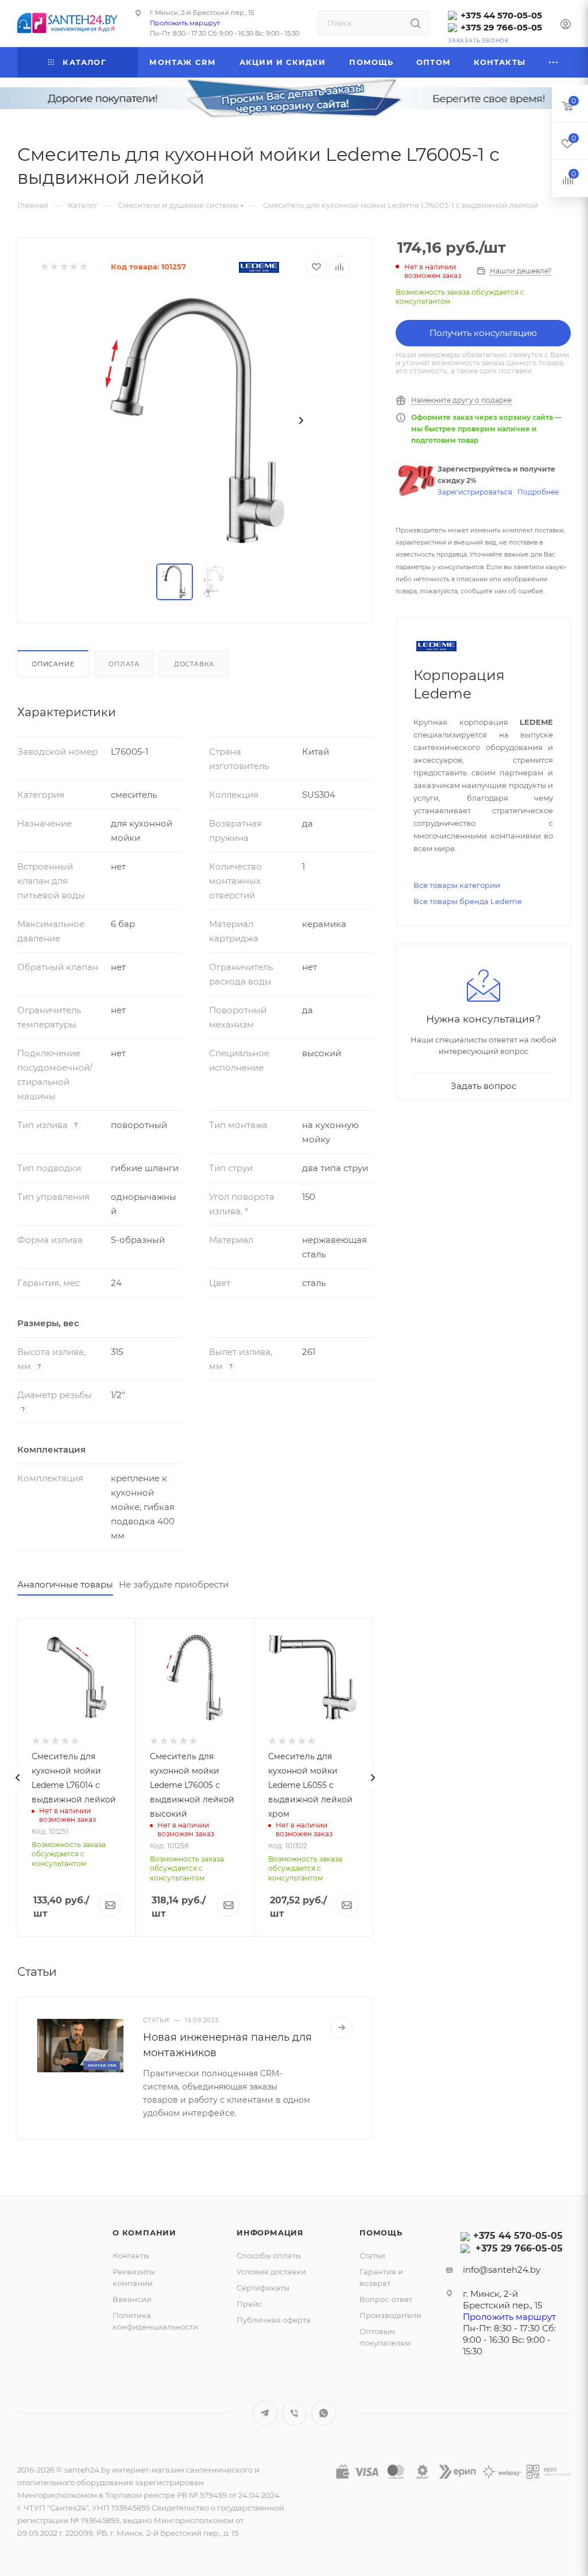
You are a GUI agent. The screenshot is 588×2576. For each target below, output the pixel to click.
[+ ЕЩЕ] (554, 62)
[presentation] (17, 1778)
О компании (144, 2233)
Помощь (381, 2233)
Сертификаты (263, 2288)
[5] (83, 267)
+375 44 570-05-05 (501, 15)
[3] (63, 267)
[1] (44, 267)
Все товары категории (457, 885)
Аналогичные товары (65, 1584)
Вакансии (132, 2299)
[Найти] (415, 23)
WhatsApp (324, 2413)
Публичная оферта (274, 2320)
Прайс (249, 2304)
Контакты (131, 2256)
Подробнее (538, 492)
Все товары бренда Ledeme (468, 901)
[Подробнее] (342, 2027)
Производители (390, 2315)
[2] (54, 267)
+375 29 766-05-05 (501, 27)
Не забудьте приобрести (174, 1584)
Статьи (372, 2256)
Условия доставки (271, 2272)
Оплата (124, 664)
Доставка (194, 664)
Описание (53, 664)
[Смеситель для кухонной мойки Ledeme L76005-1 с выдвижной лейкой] (195, 420)
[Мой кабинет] (566, 26)
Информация (270, 2233)
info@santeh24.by (502, 2270)
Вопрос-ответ (386, 2299)
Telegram (265, 2413)
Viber (294, 2413)
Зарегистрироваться (475, 492)
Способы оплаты (269, 2256)
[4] (73, 267)
